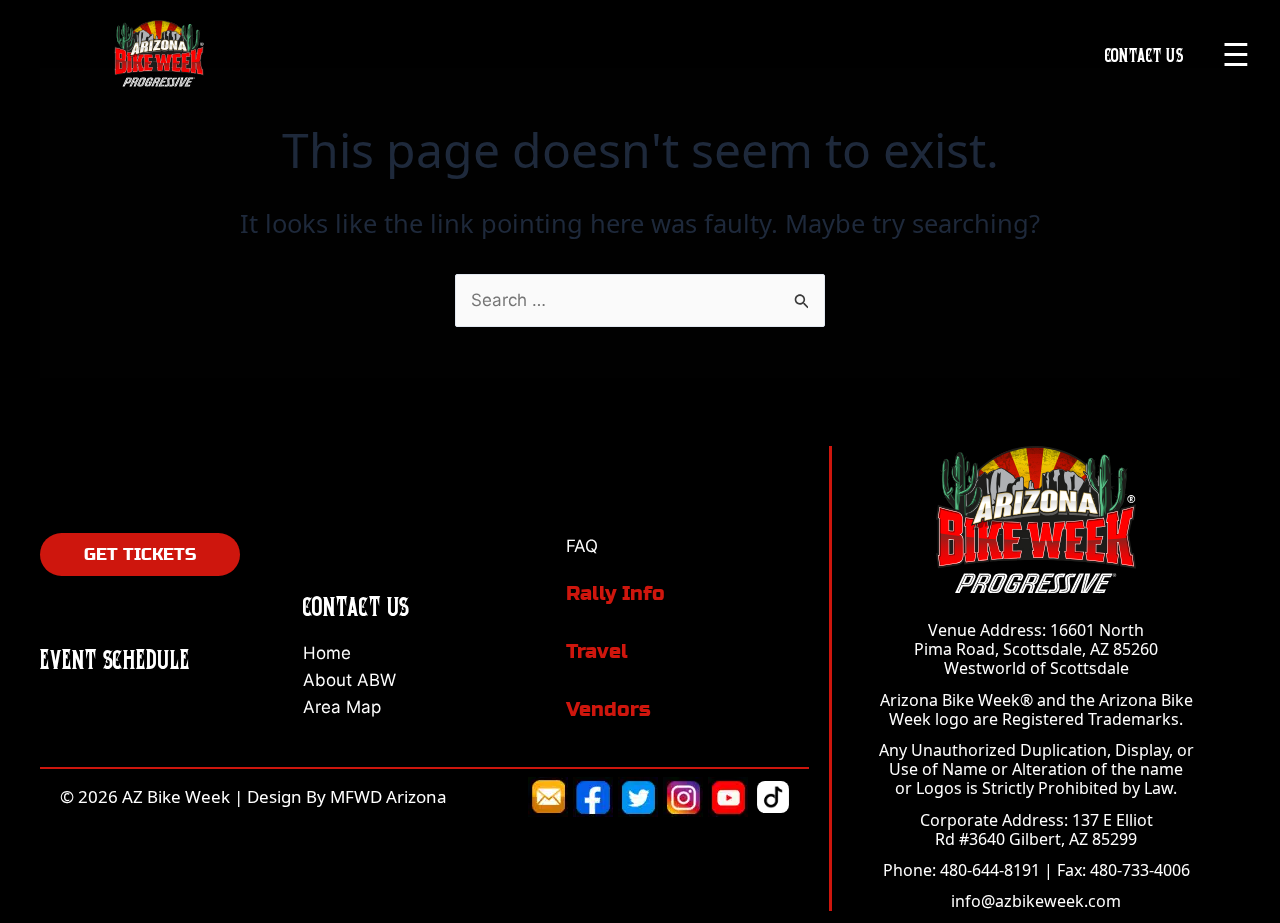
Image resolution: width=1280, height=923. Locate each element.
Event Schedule (115, 659)
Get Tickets (140, 554)
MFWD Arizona (388, 796)
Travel (597, 651)
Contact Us (1144, 54)
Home (327, 653)
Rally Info (615, 593)
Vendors (608, 709)
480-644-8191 (990, 870)
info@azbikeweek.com (1036, 901)
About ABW (349, 680)
